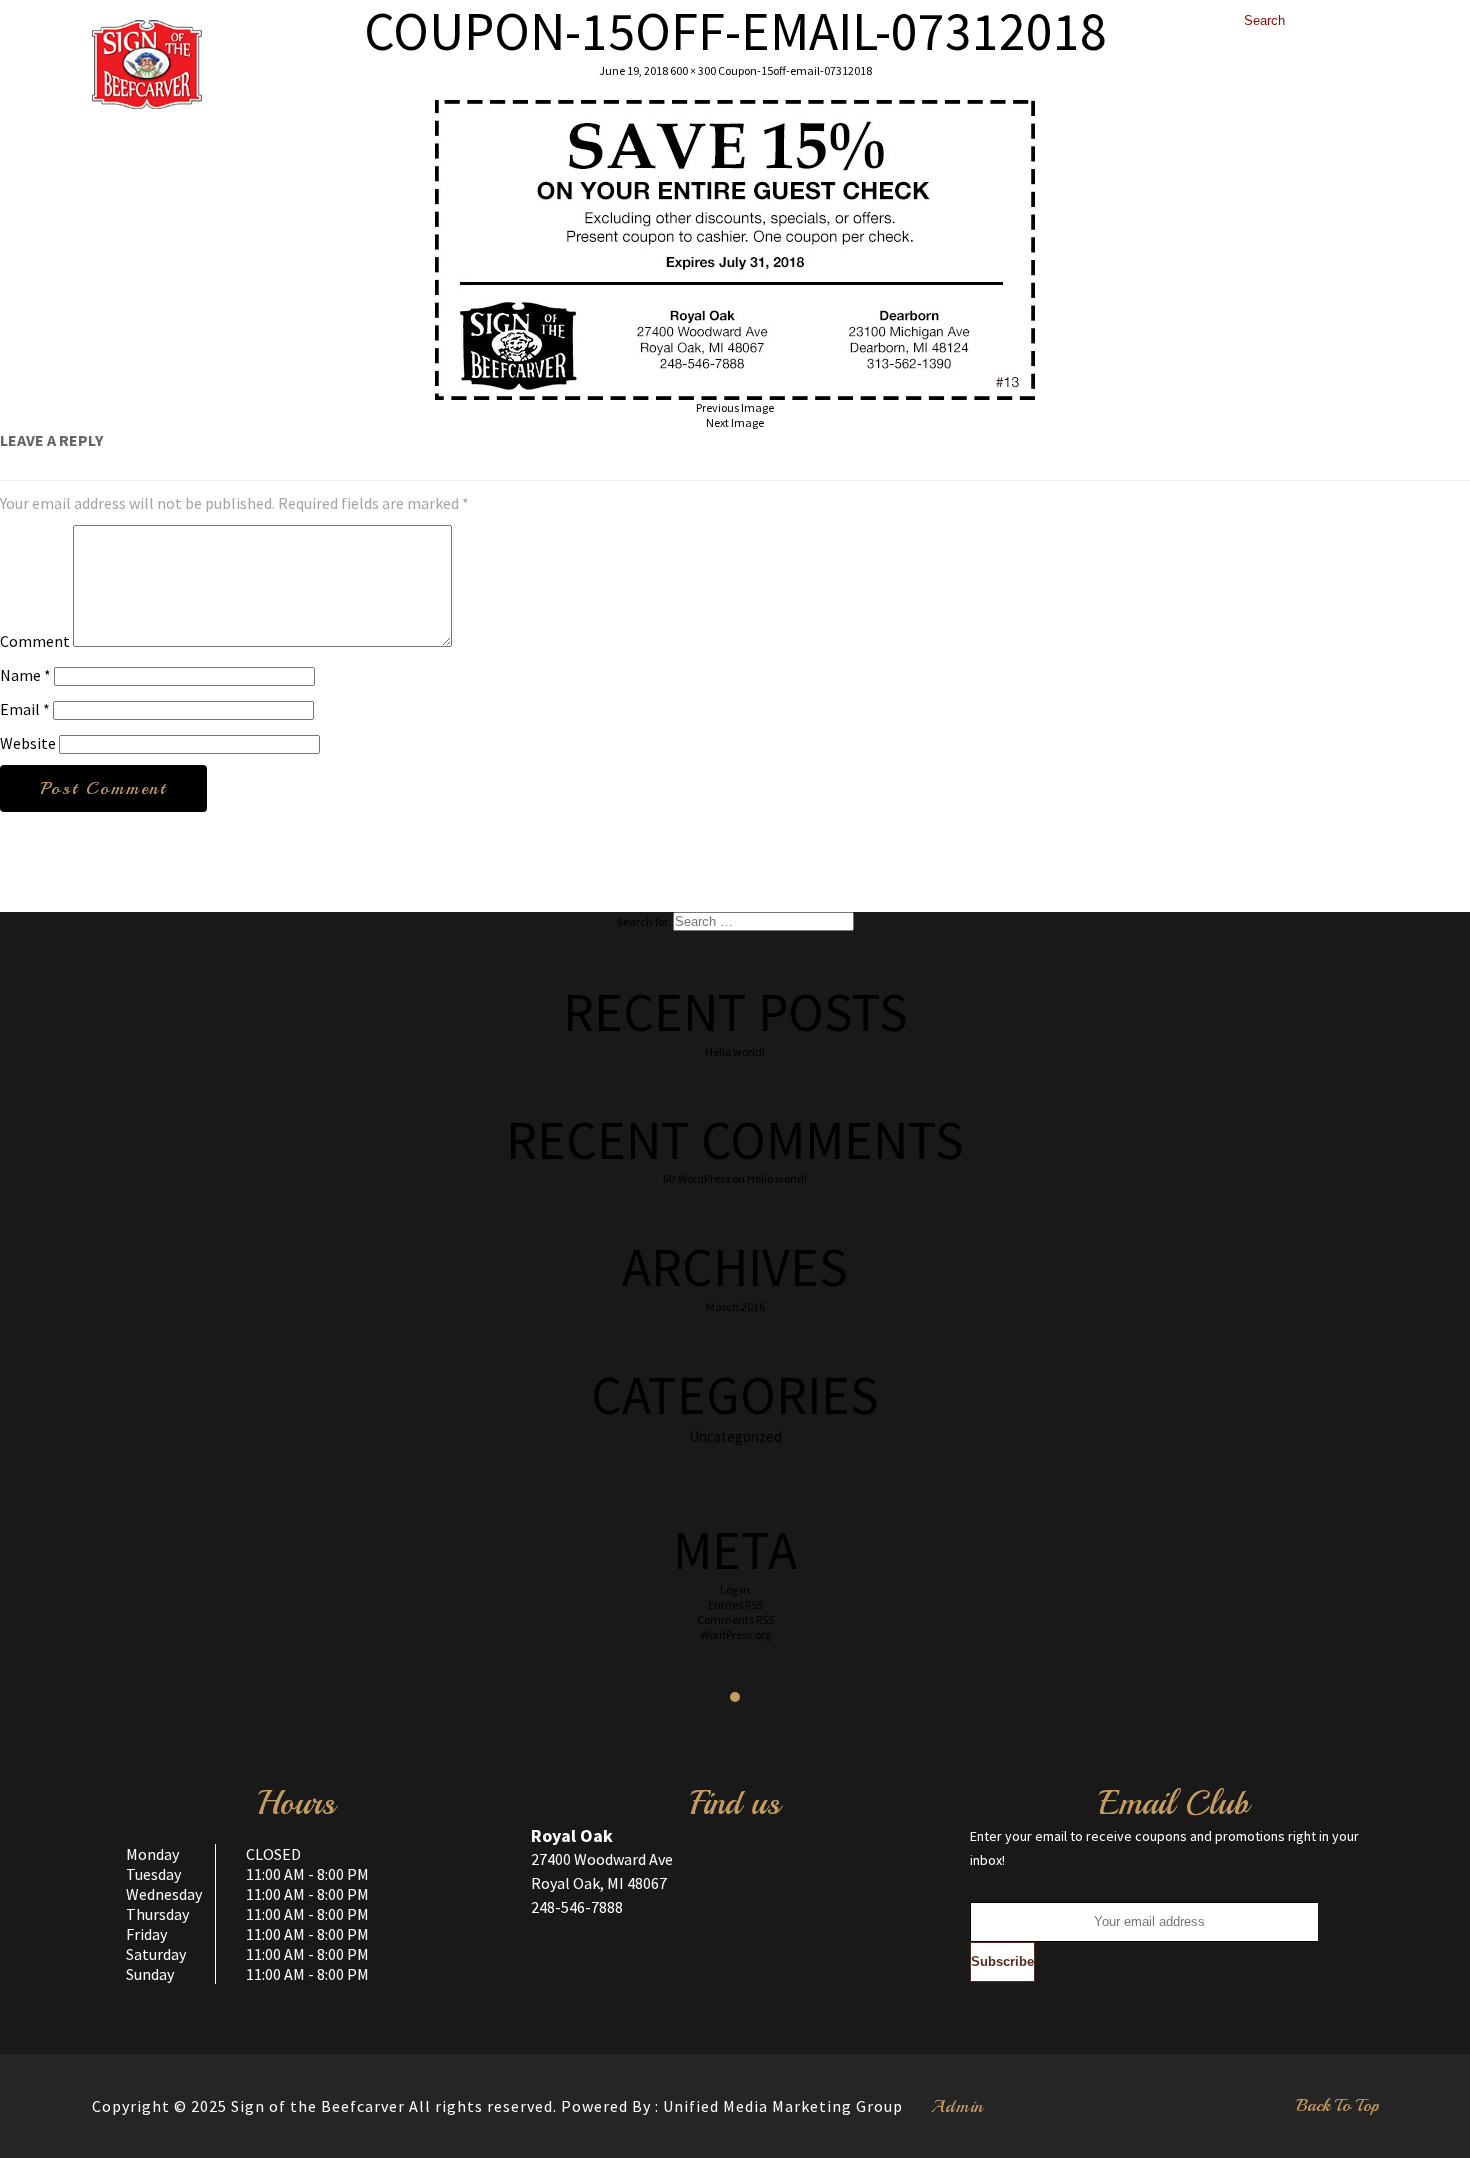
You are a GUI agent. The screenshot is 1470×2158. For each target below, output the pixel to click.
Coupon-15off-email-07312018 (795, 70)
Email (25, 709)
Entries (735, 1604)
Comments (735, 1619)
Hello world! (735, 1051)
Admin (957, 2106)
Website (28, 743)
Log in (735, 1589)
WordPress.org (735, 1634)
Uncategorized (735, 1436)
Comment (35, 641)
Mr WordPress (696, 1178)
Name (25, 675)
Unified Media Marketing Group (783, 2106)
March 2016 (735, 1306)
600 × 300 (693, 70)
